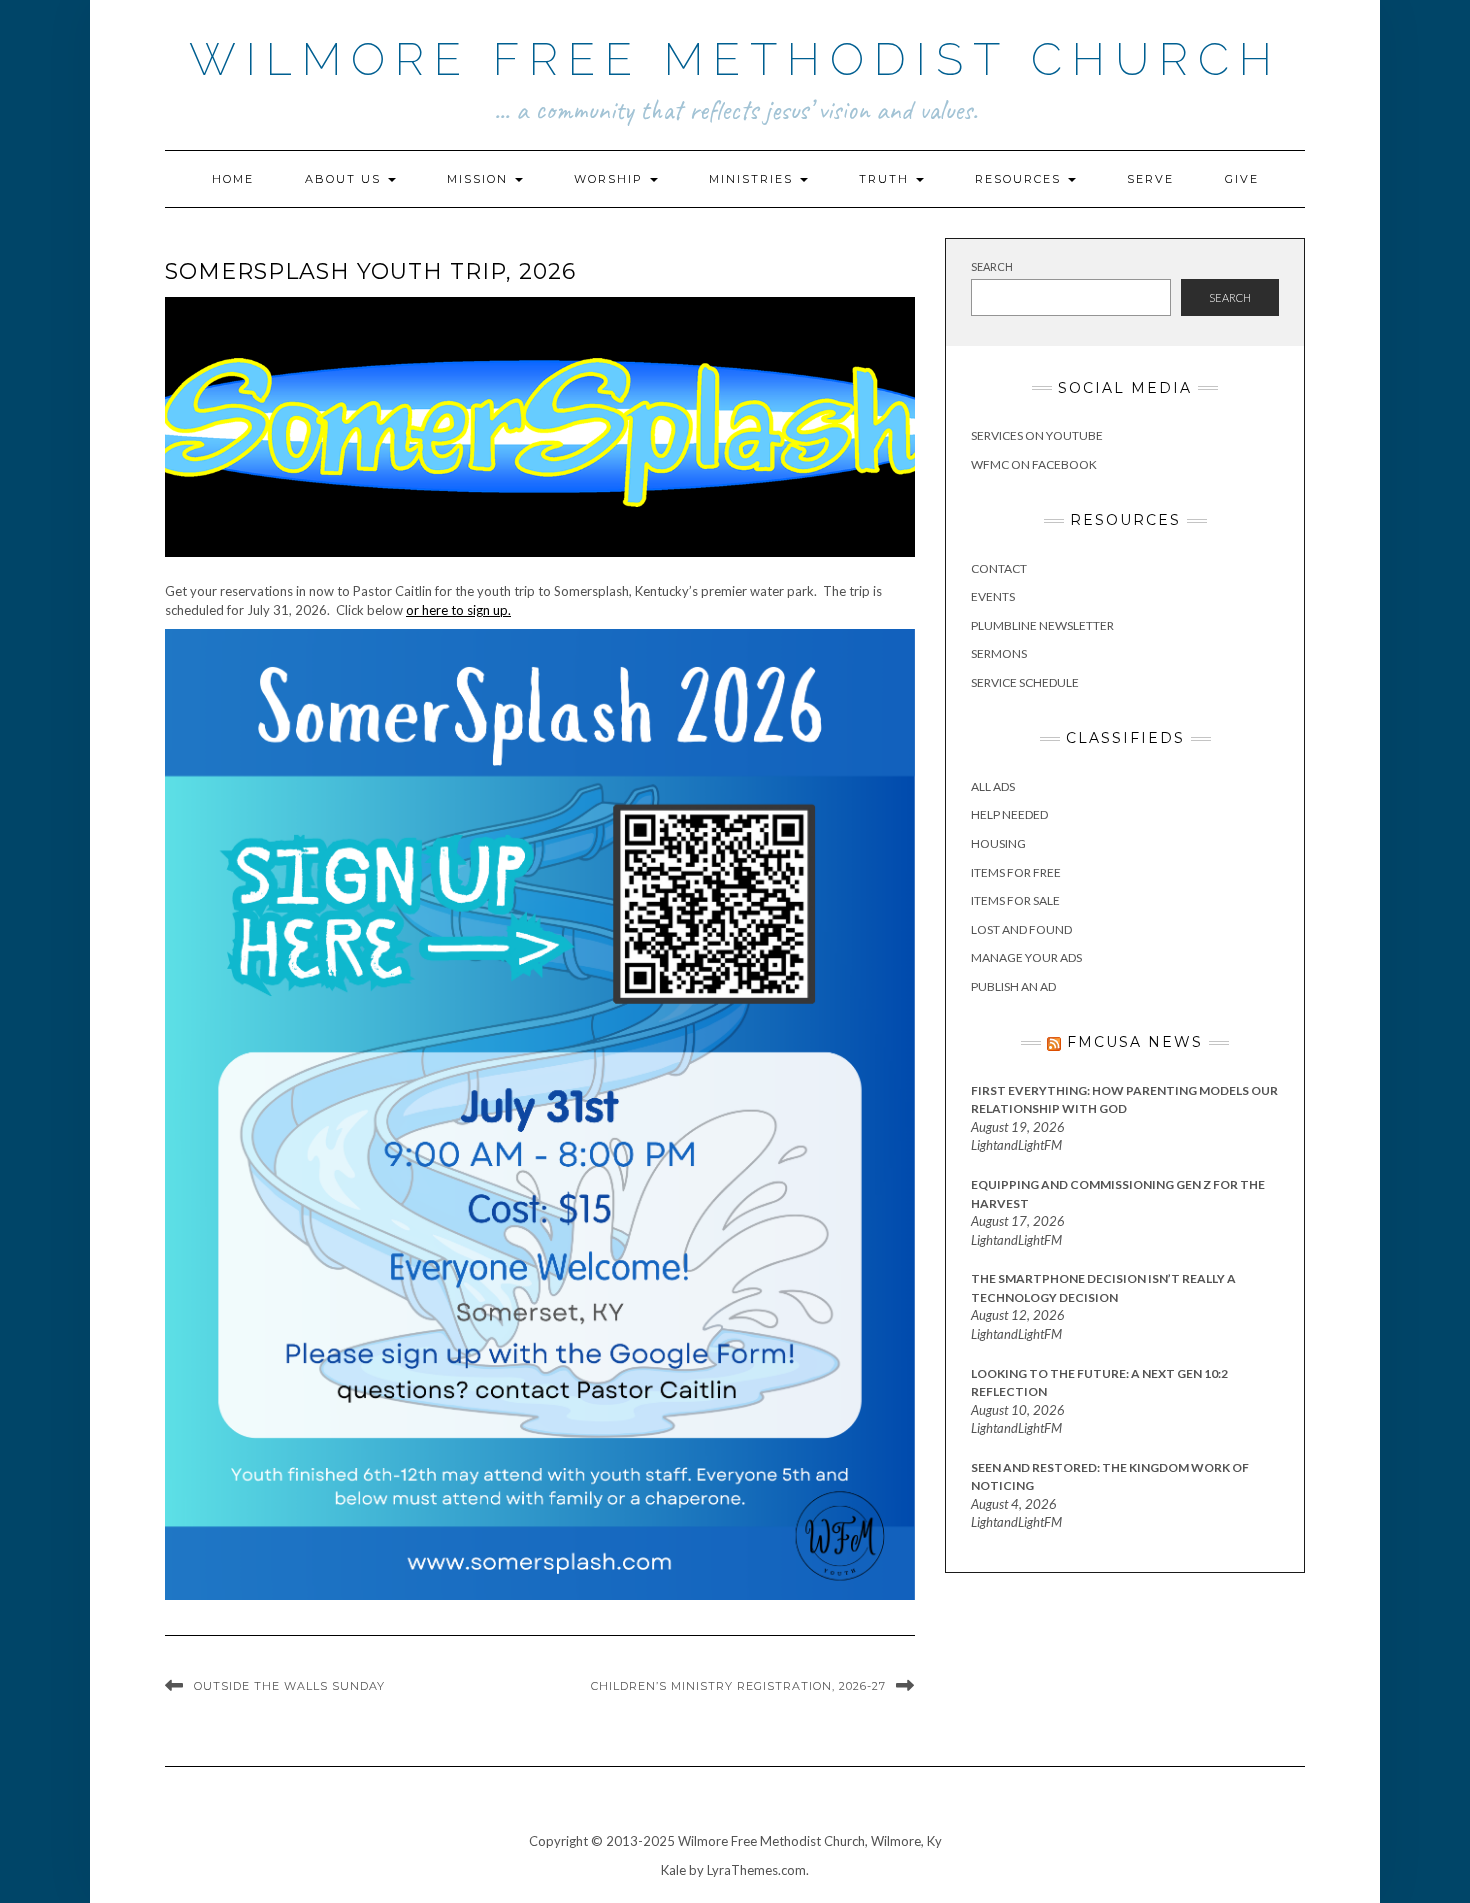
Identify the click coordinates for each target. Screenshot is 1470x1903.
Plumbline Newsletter (1042, 625)
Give (1242, 179)
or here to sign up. (458, 610)
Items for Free (1016, 872)
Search (992, 266)
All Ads (993, 786)
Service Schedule (1025, 682)
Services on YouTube (1037, 435)
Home (233, 179)
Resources (1020, 179)
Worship (611, 179)
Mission (480, 179)
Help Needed (1009, 814)
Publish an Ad (1013, 986)
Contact (999, 568)
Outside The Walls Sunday (289, 1686)
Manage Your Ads (1026, 957)
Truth (886, 179)
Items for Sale (1015, 900)
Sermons (999, 653)
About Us (345, 179)
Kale (673, 1870)
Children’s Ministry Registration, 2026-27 (738, 1686)
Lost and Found (1021, 929)
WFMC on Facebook (1034, 464)
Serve (1150, 179)
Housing (998, 843)
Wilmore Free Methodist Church (735, 59)
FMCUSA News (1135, 1042)
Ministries (753, 179)
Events (993, 596)
